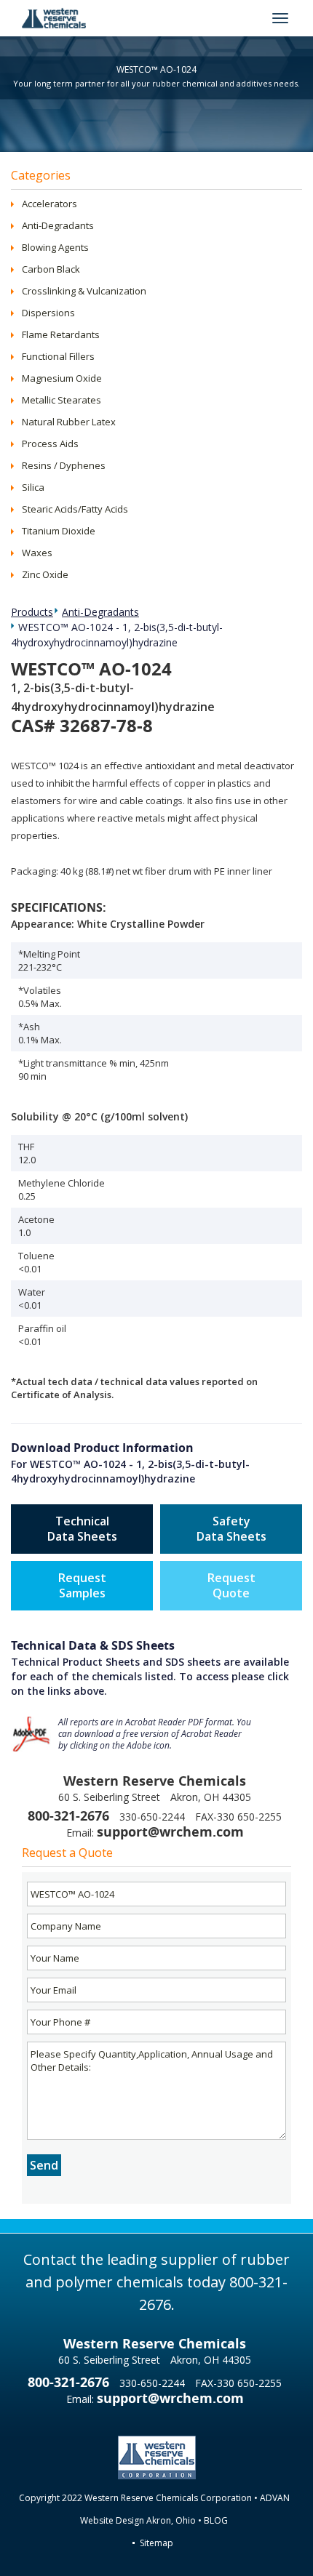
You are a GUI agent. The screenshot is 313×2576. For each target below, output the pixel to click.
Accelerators (49, 204)
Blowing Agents (55, 247)
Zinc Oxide (45, 574)
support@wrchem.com (170, 1832)
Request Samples (82, 1585)
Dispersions (48, 313)
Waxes (37, 553)
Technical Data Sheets (82, 1529)
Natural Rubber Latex (69, 422)
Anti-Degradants (58, 225)
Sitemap (156, 2543)
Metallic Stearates (62, 400)
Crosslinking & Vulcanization (84, 291)
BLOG (216, 2520)
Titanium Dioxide (59, 531)
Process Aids (50, 444)
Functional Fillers (58, 356)
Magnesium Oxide (62, 378)
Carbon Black (51, 269)
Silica (33, 487)
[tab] (156, 204)
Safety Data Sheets (231, 1529)
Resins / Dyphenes (64, 465)
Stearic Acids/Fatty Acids (75, 509)
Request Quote (231, 1585)
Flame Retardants (61, 334)
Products (32, 612)
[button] (16, 204)
